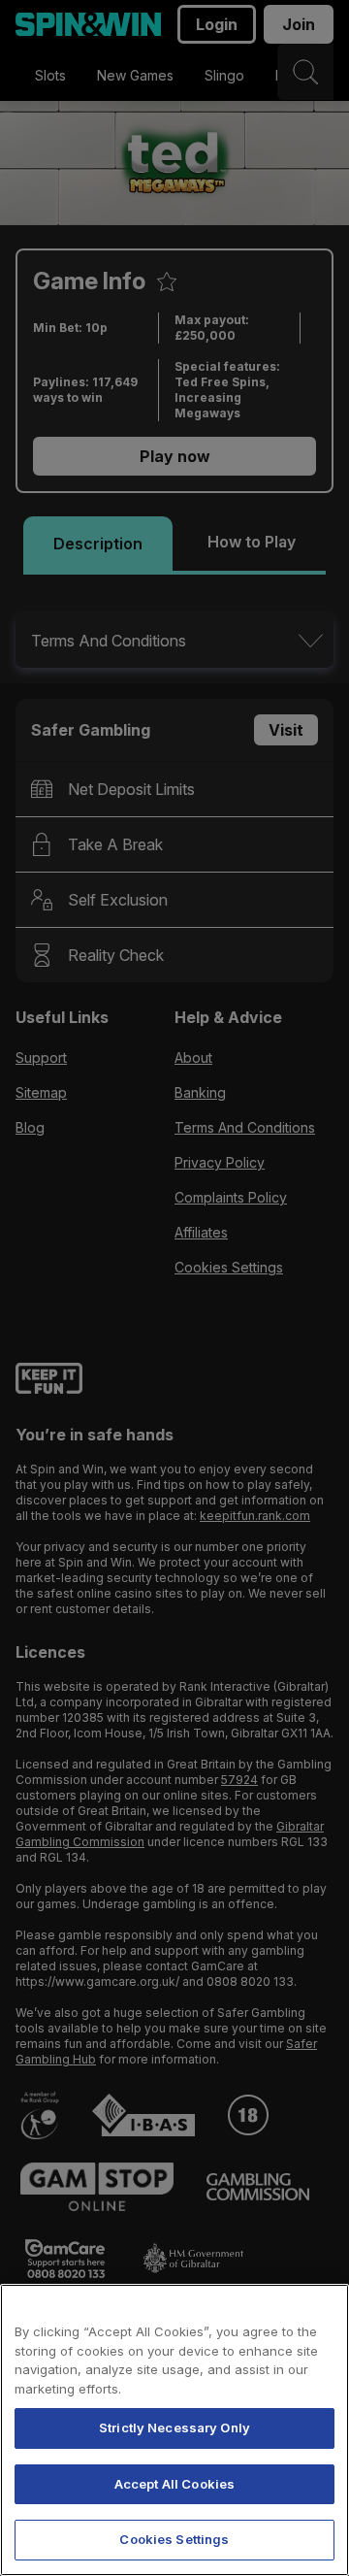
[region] (174, 2430)
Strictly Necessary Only (174, 2427)
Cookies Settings (174, 2539)
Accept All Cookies (174, 2484)
